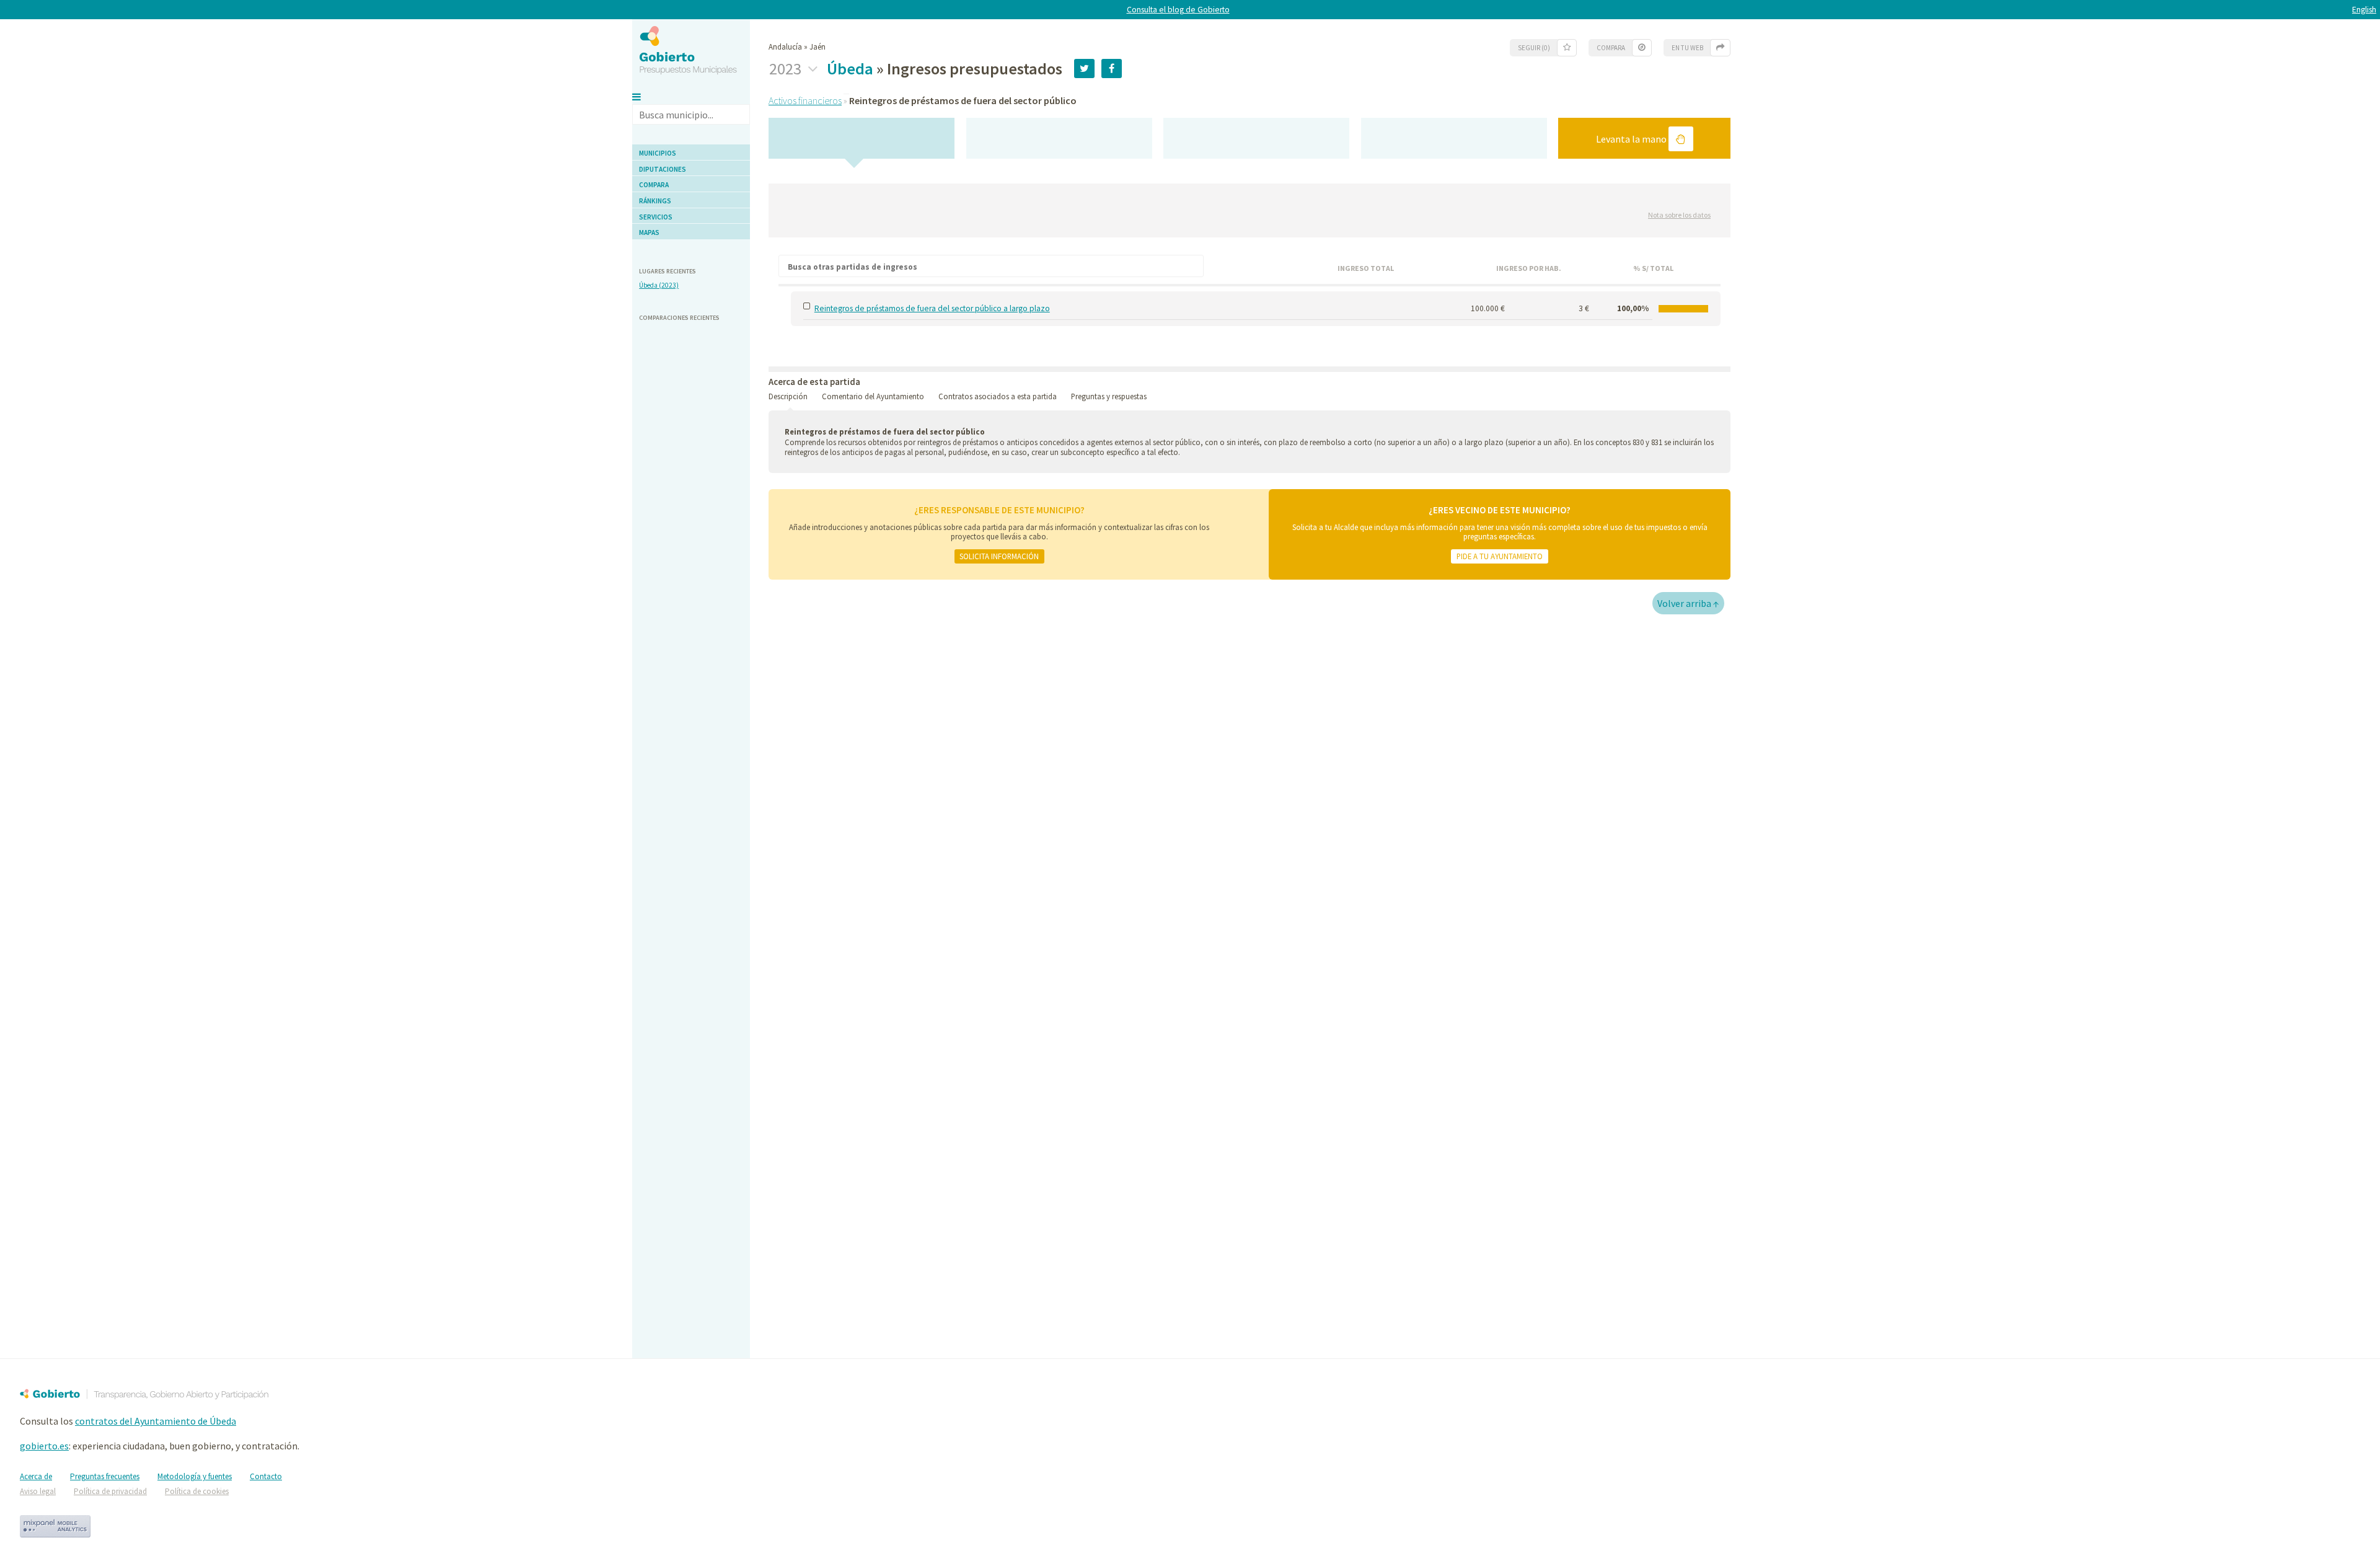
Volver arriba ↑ (1688, 603)
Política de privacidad (110, 1491)
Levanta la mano (1632, 139)
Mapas (649, 232)
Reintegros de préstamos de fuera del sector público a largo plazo (932, 308)
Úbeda (850, 69)
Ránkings (655, 201)
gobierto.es (44, 1446)
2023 (787, 69)
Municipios (658, 153)
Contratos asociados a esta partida (998, 396)
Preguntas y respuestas (1109, 396)
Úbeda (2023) (659, 285)
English (2364, 10)
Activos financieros (805, 100)
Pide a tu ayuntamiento (1500, 556)
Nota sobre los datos (1679, 215)
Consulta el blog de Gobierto (1178, 10)
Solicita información (999, 556)
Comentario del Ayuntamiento (873, 396)
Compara (654, 185)
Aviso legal (38, 1491)
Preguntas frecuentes (105, 1476)
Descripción (788, 396)
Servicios (656, 217)
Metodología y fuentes (195, 1476)
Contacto (266, 1476)
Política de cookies (197, 1491)
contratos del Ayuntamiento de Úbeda (156, 1421)
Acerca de (36, 1476)
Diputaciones (663, 169)
